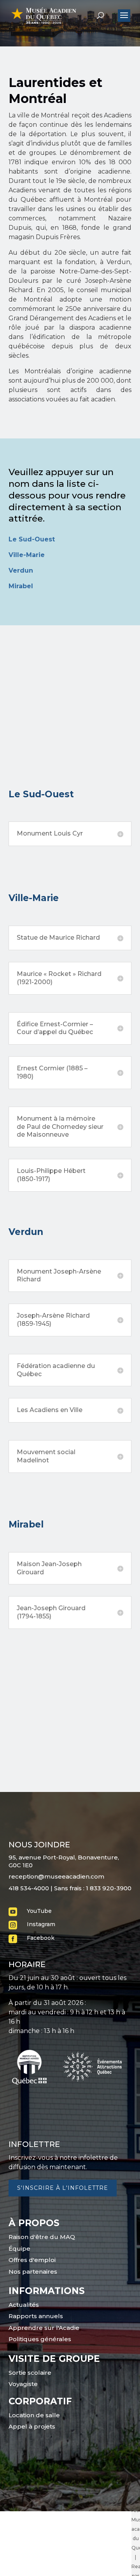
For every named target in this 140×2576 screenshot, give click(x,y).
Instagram (41, 1924)
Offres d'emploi (32, 2260)
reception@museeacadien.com (56, 1876)
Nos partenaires (33, 2272)
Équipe (19, 2249)
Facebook (41, 1938)
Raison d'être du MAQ (42, 2237)
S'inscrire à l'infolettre (63, 2188)
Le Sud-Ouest (32, 539)
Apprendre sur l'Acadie (44, 2328)
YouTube (39, 1911)
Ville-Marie (27, 555)
